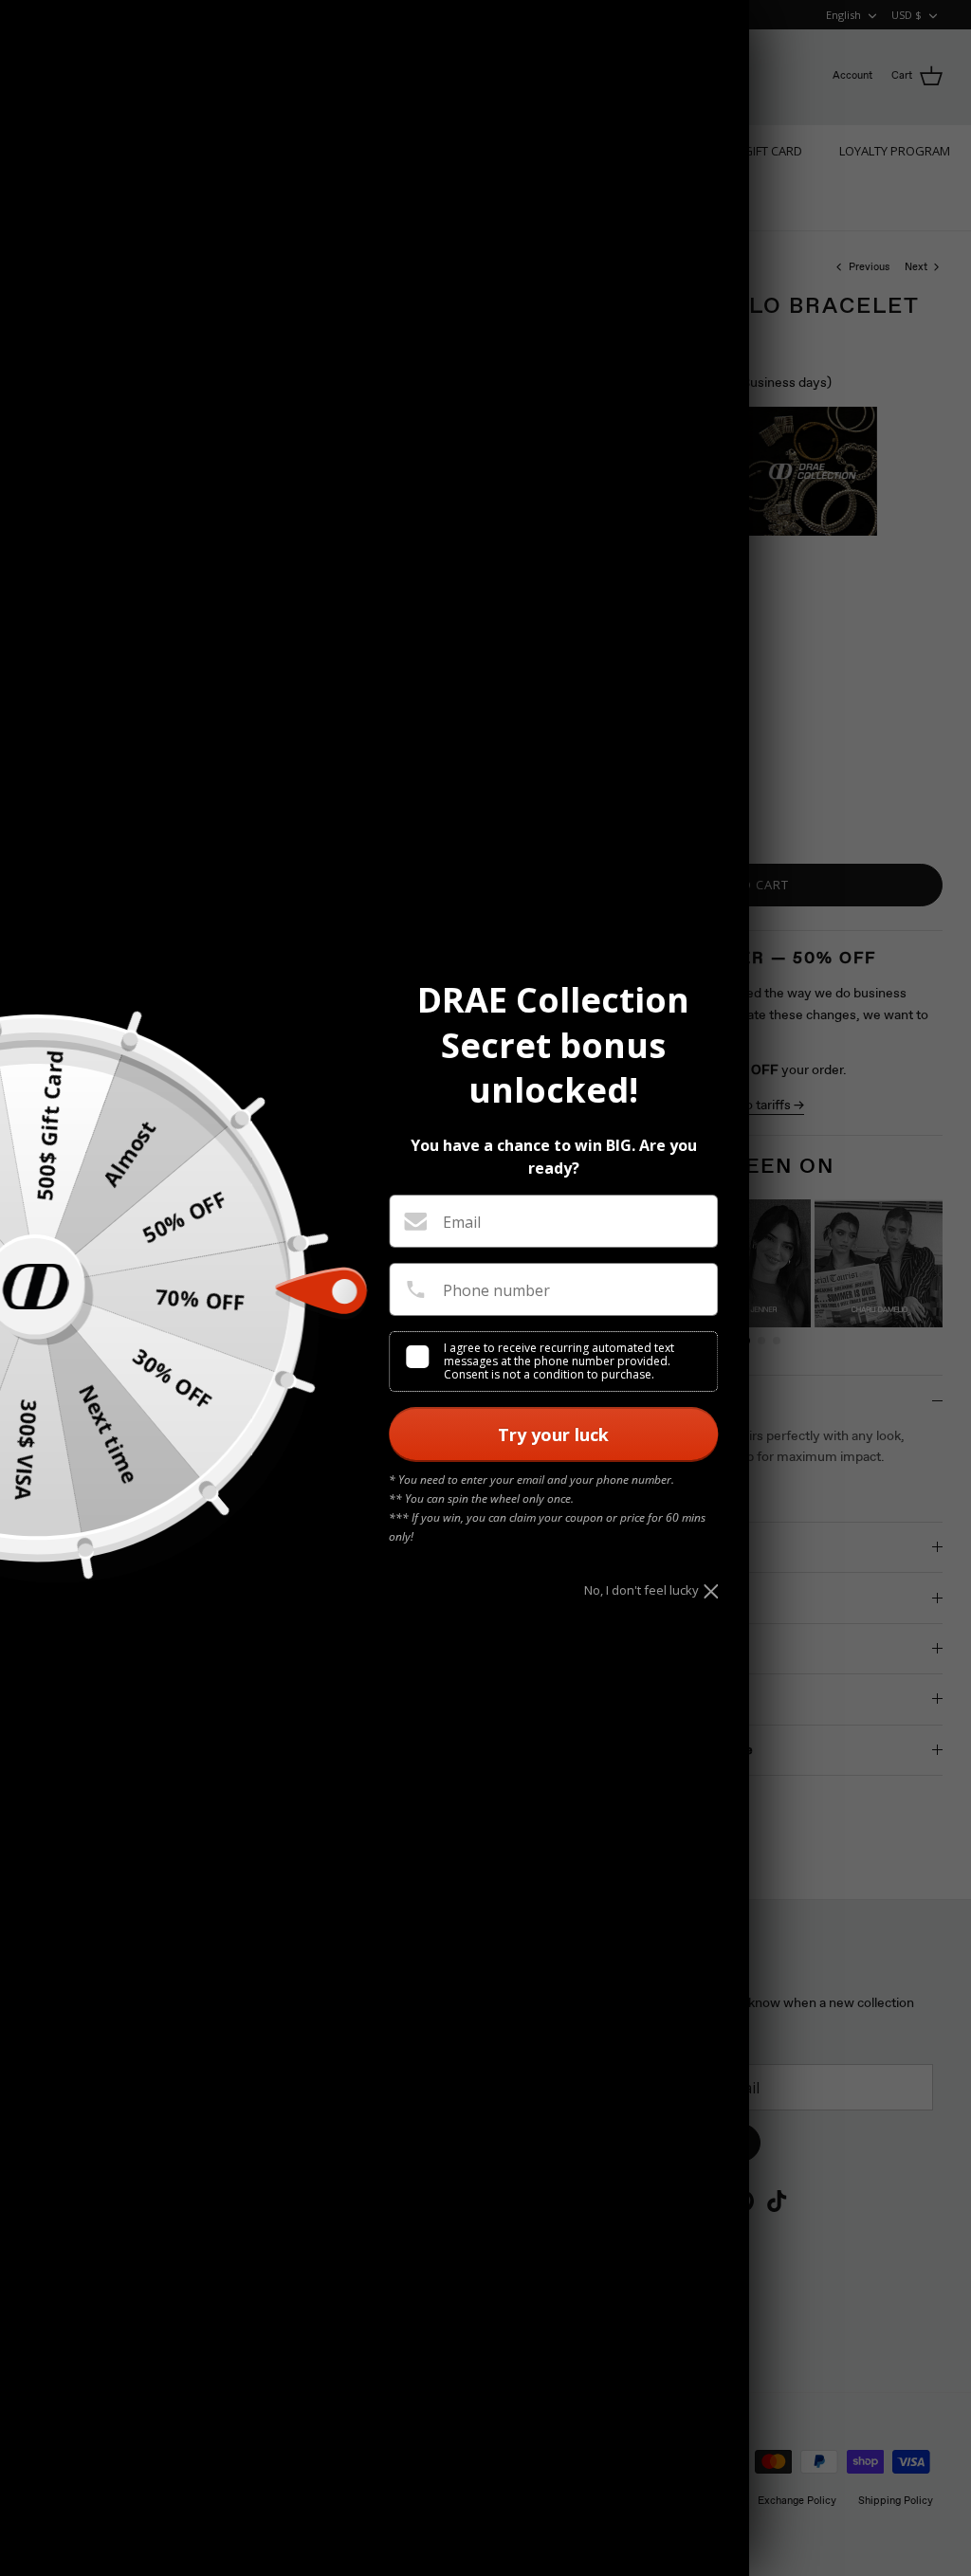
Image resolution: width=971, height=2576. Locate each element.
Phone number (496, 1290)
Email (462, 1222)
